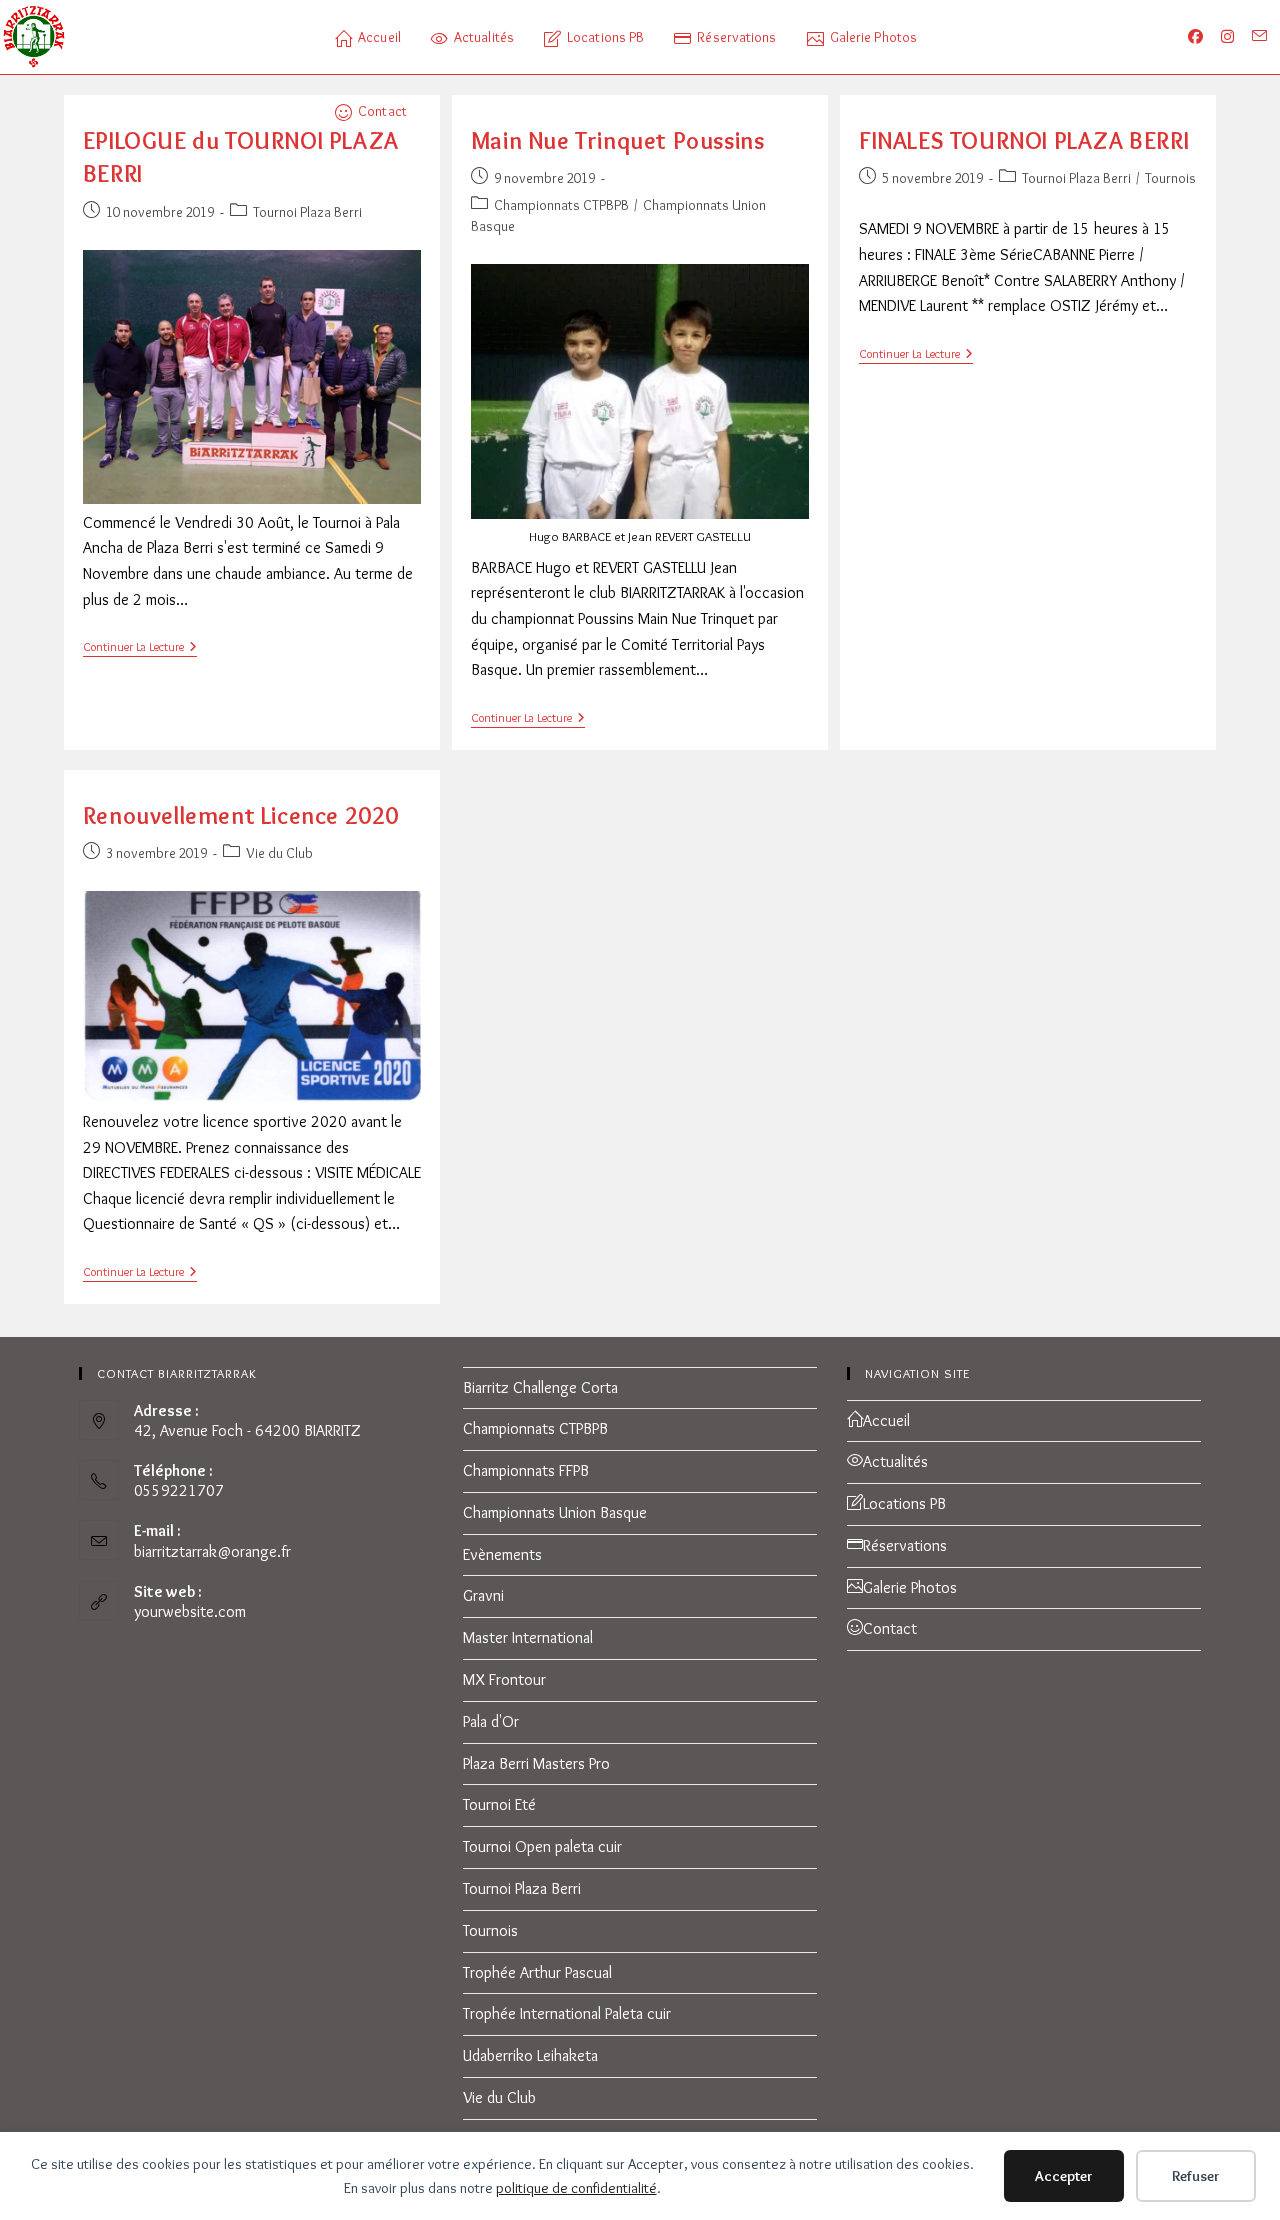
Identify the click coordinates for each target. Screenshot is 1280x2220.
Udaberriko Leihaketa (530, 2055)
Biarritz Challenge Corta (540, 1387)
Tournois (1170, 178)
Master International (528, 1637)
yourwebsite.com (190, 1611)
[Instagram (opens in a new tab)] (1238, 37)
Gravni (483, 1595)
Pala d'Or (491, 1721)
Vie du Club (279, 853)
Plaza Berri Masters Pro (536, 1763)
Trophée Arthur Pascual (537, 1972)
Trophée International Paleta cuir (567, 2013)
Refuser (1196, 2176)
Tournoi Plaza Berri (307, 212)
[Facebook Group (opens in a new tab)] (1206, 37)
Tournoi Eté (499, 1804)
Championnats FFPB (526, 1470)
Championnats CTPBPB (561, 205)
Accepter (1064, 2176)
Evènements (502, 1554)
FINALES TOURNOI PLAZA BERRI (1024, 140)
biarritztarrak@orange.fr (212, 1551)
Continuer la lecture (140, 648)
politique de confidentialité (576, 2188)
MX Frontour (504, 1679)
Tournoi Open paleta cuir (542, 1846)
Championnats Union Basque (555, 1512)
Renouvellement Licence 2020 (241, 815)
